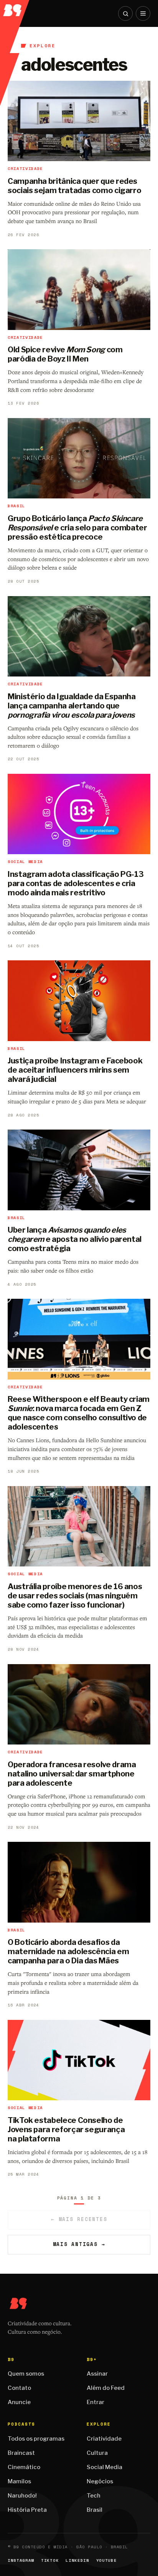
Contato (19, 2388)
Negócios (100, 2481)
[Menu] (143, 13)
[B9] (15, 8)
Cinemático (24, 2467)
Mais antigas (79, 2244)
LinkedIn (77, 2560)
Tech (94, 2496)
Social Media (105, 2467)
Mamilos (19, 2481)
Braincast (21, 2453)
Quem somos (26, 2374)
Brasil (95, 2510)
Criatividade (104, 2439)
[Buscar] (125, 13)
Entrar (95, 2402)
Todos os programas (36, 2439)
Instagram (21, 2560)
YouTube (107, 2560)
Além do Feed (106, 2388)
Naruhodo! (22, 2496)
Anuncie (19, 2402)
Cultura (97, 2453)
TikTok (50, 2560)
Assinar (97, 2374)
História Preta (27, 2510)
